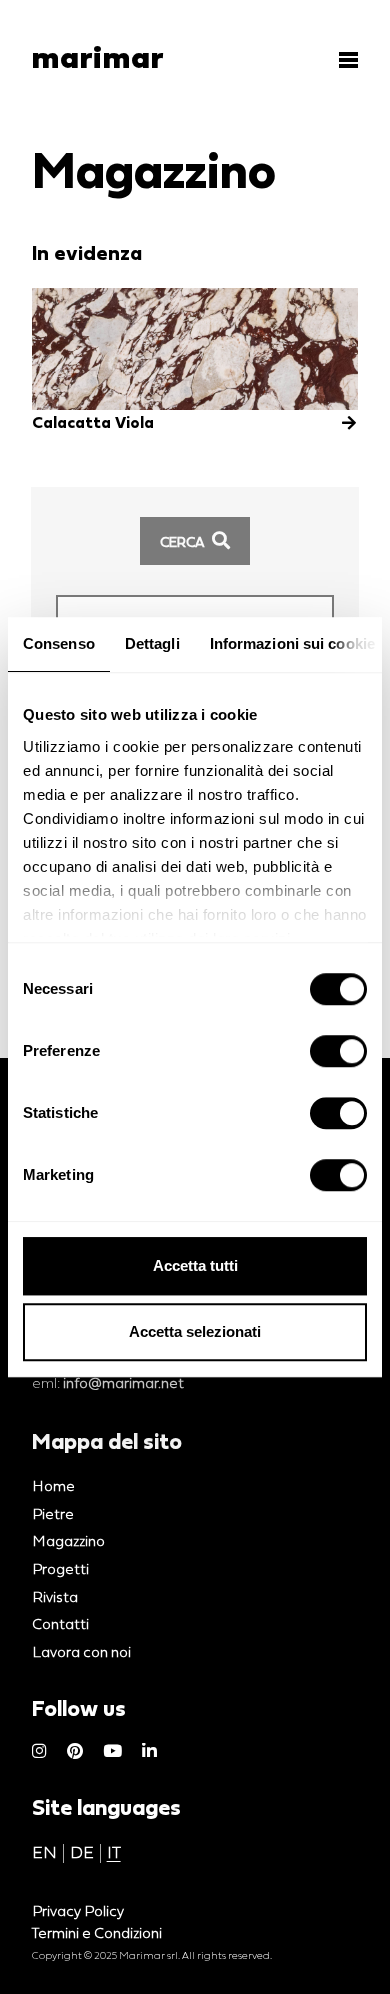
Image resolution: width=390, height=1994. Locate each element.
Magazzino (68, 1540)
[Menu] (342, 60)
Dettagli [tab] (152, 643)
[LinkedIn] (149, 1751)
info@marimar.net (123, 1382)
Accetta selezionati (195, 1331)
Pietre (53, 1513)
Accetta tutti (195, 1265)
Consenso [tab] (59, 643)
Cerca (183, 541)
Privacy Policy (78, 1910)
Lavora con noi (81, 1651)
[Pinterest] (75, 1751)
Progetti (60, 1568)
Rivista (55, 1596)
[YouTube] (112, 1751)
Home (53, 1485)
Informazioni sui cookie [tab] (292, 643)
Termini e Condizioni (97, 1932)
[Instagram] (39, 1751)
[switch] (338, 1051)
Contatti (60, 1623)
